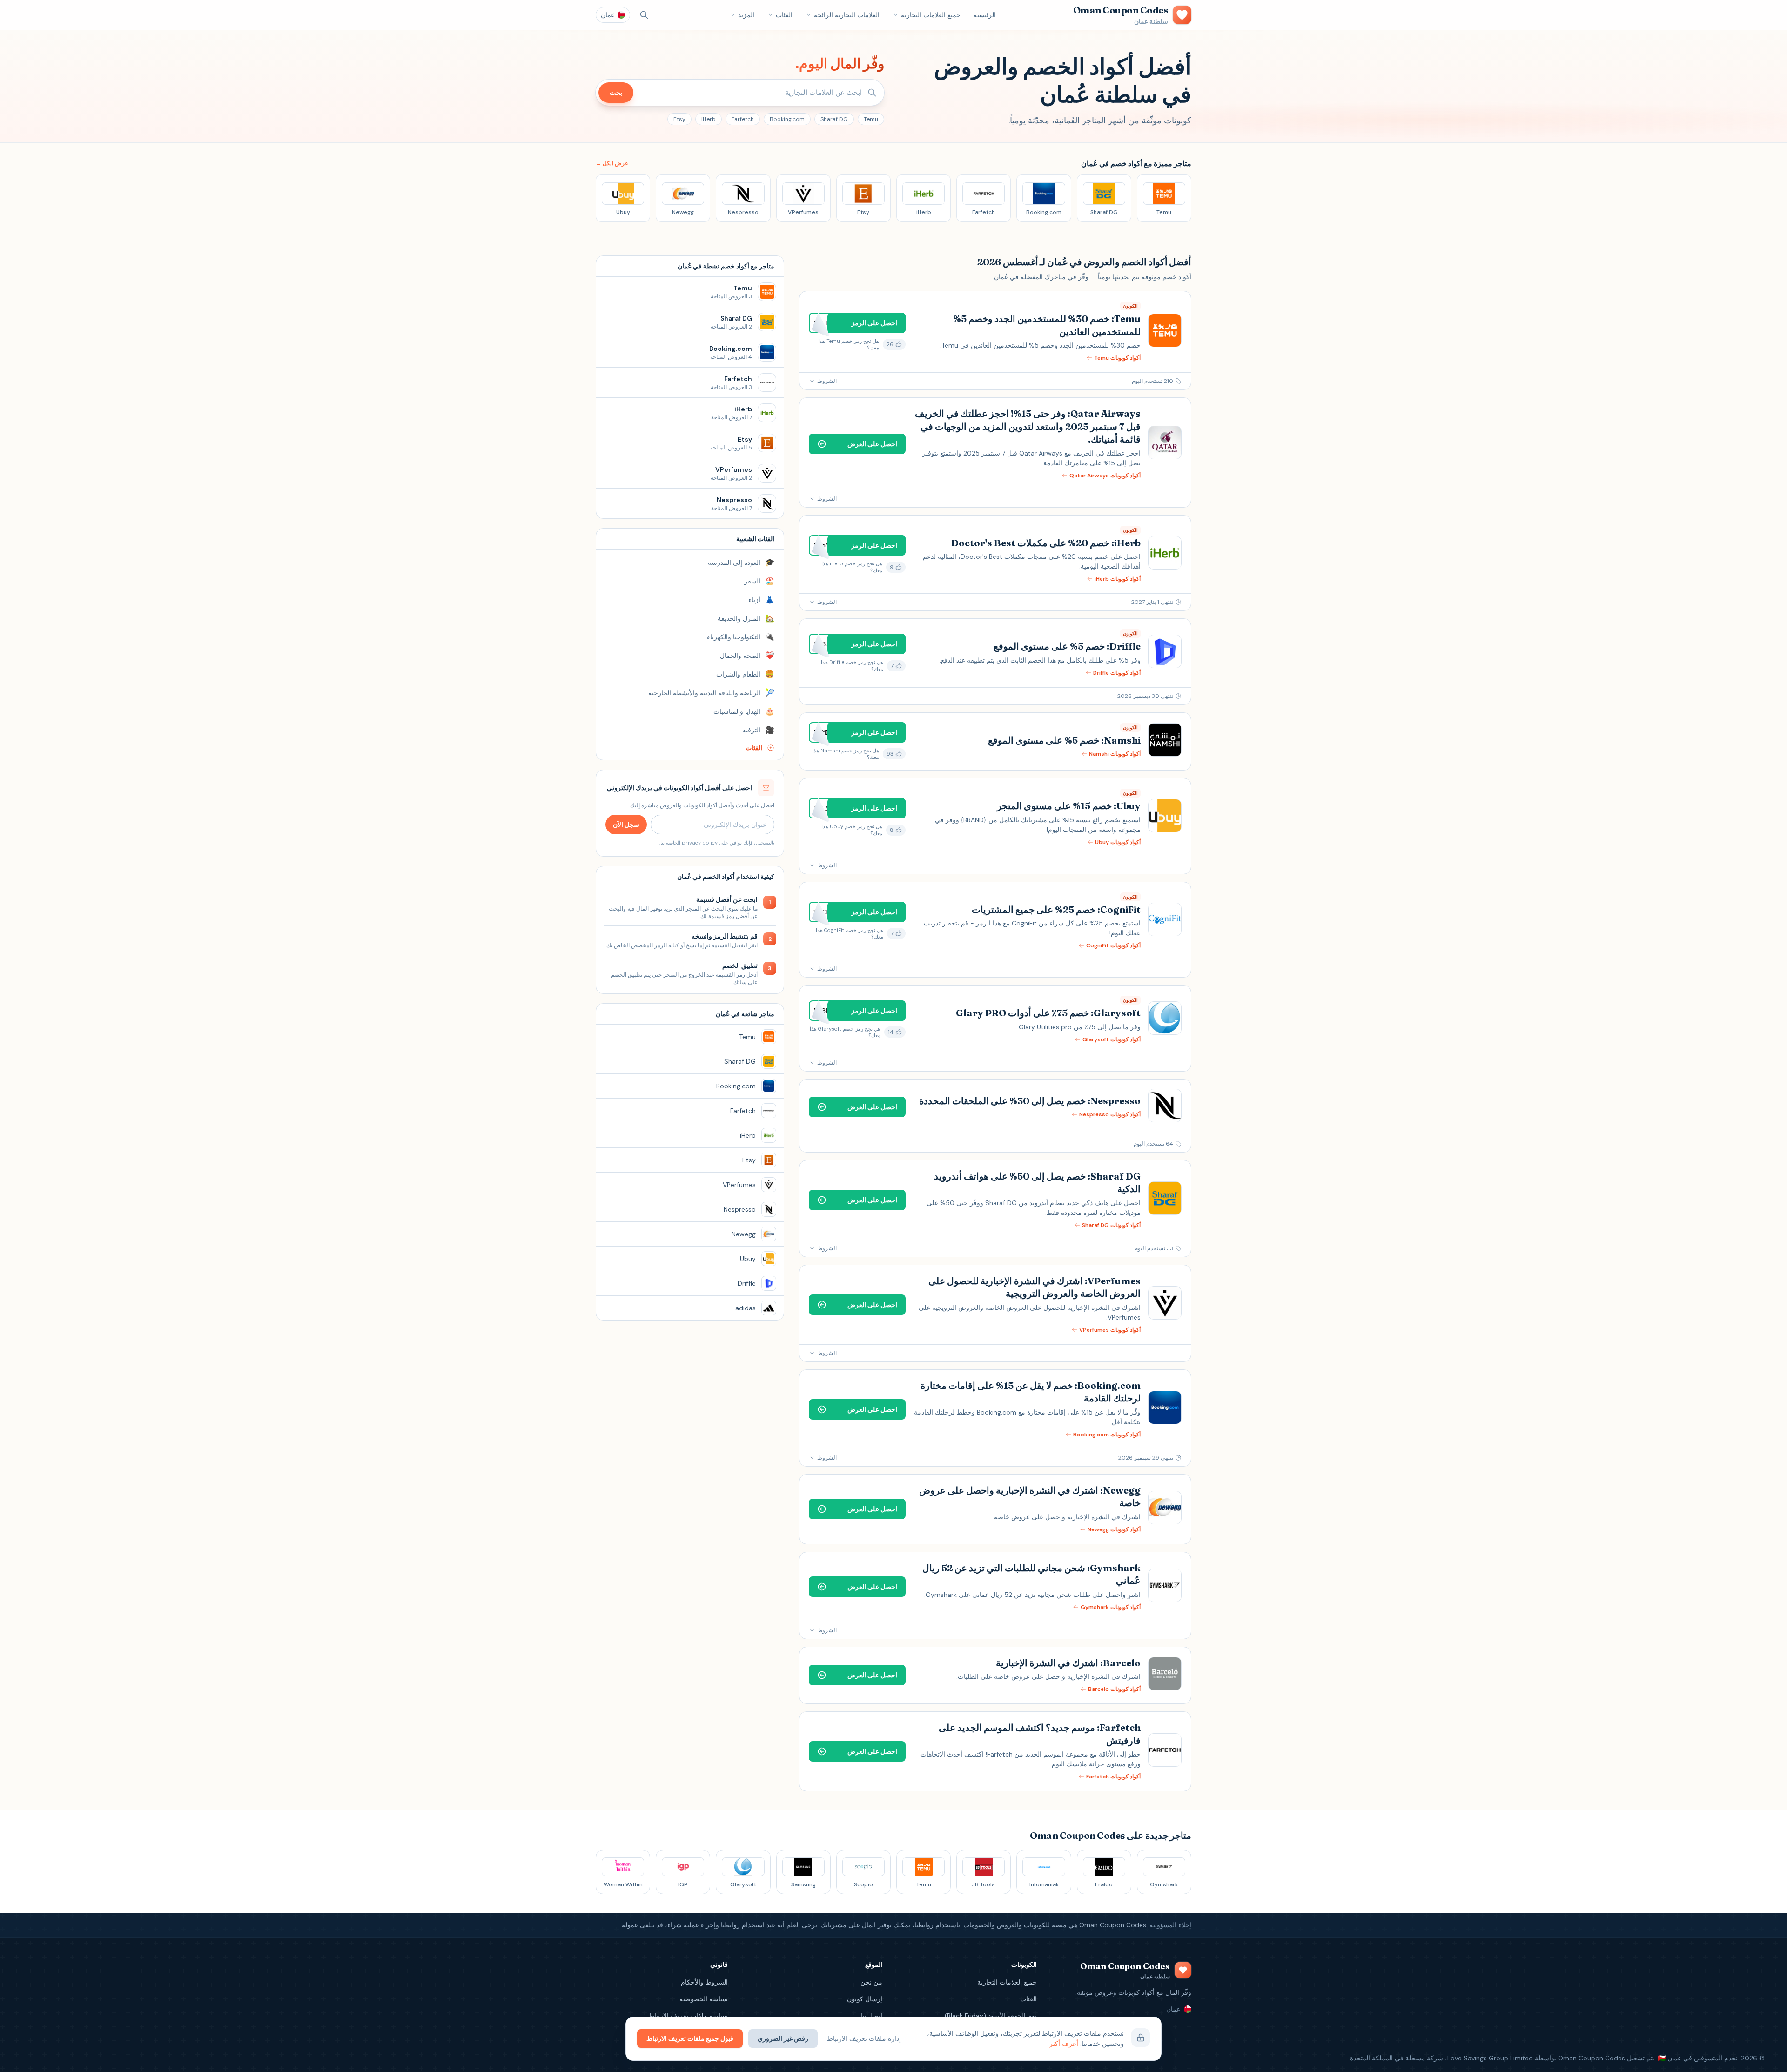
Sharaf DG (834, 119)
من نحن (871, 1982)
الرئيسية (985, 15)
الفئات (784, 15)
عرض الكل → (612, 163)
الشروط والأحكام (704, 1982)
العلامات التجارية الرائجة (847, 15)
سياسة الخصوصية (704, 1999)
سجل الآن (626, 825)
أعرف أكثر (1064, 2044)
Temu (871, 119)
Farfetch (743, 119)
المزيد (746, 15)
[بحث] (644, 15)
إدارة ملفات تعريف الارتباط (864, 2038)
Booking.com (787, 119)
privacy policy (700, 843)
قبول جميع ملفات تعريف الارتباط (690, 2038)
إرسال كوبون (865, 1999)
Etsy (679, 119)
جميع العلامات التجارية (931, 15)
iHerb (709, 119)
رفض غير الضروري (783, 2038)
